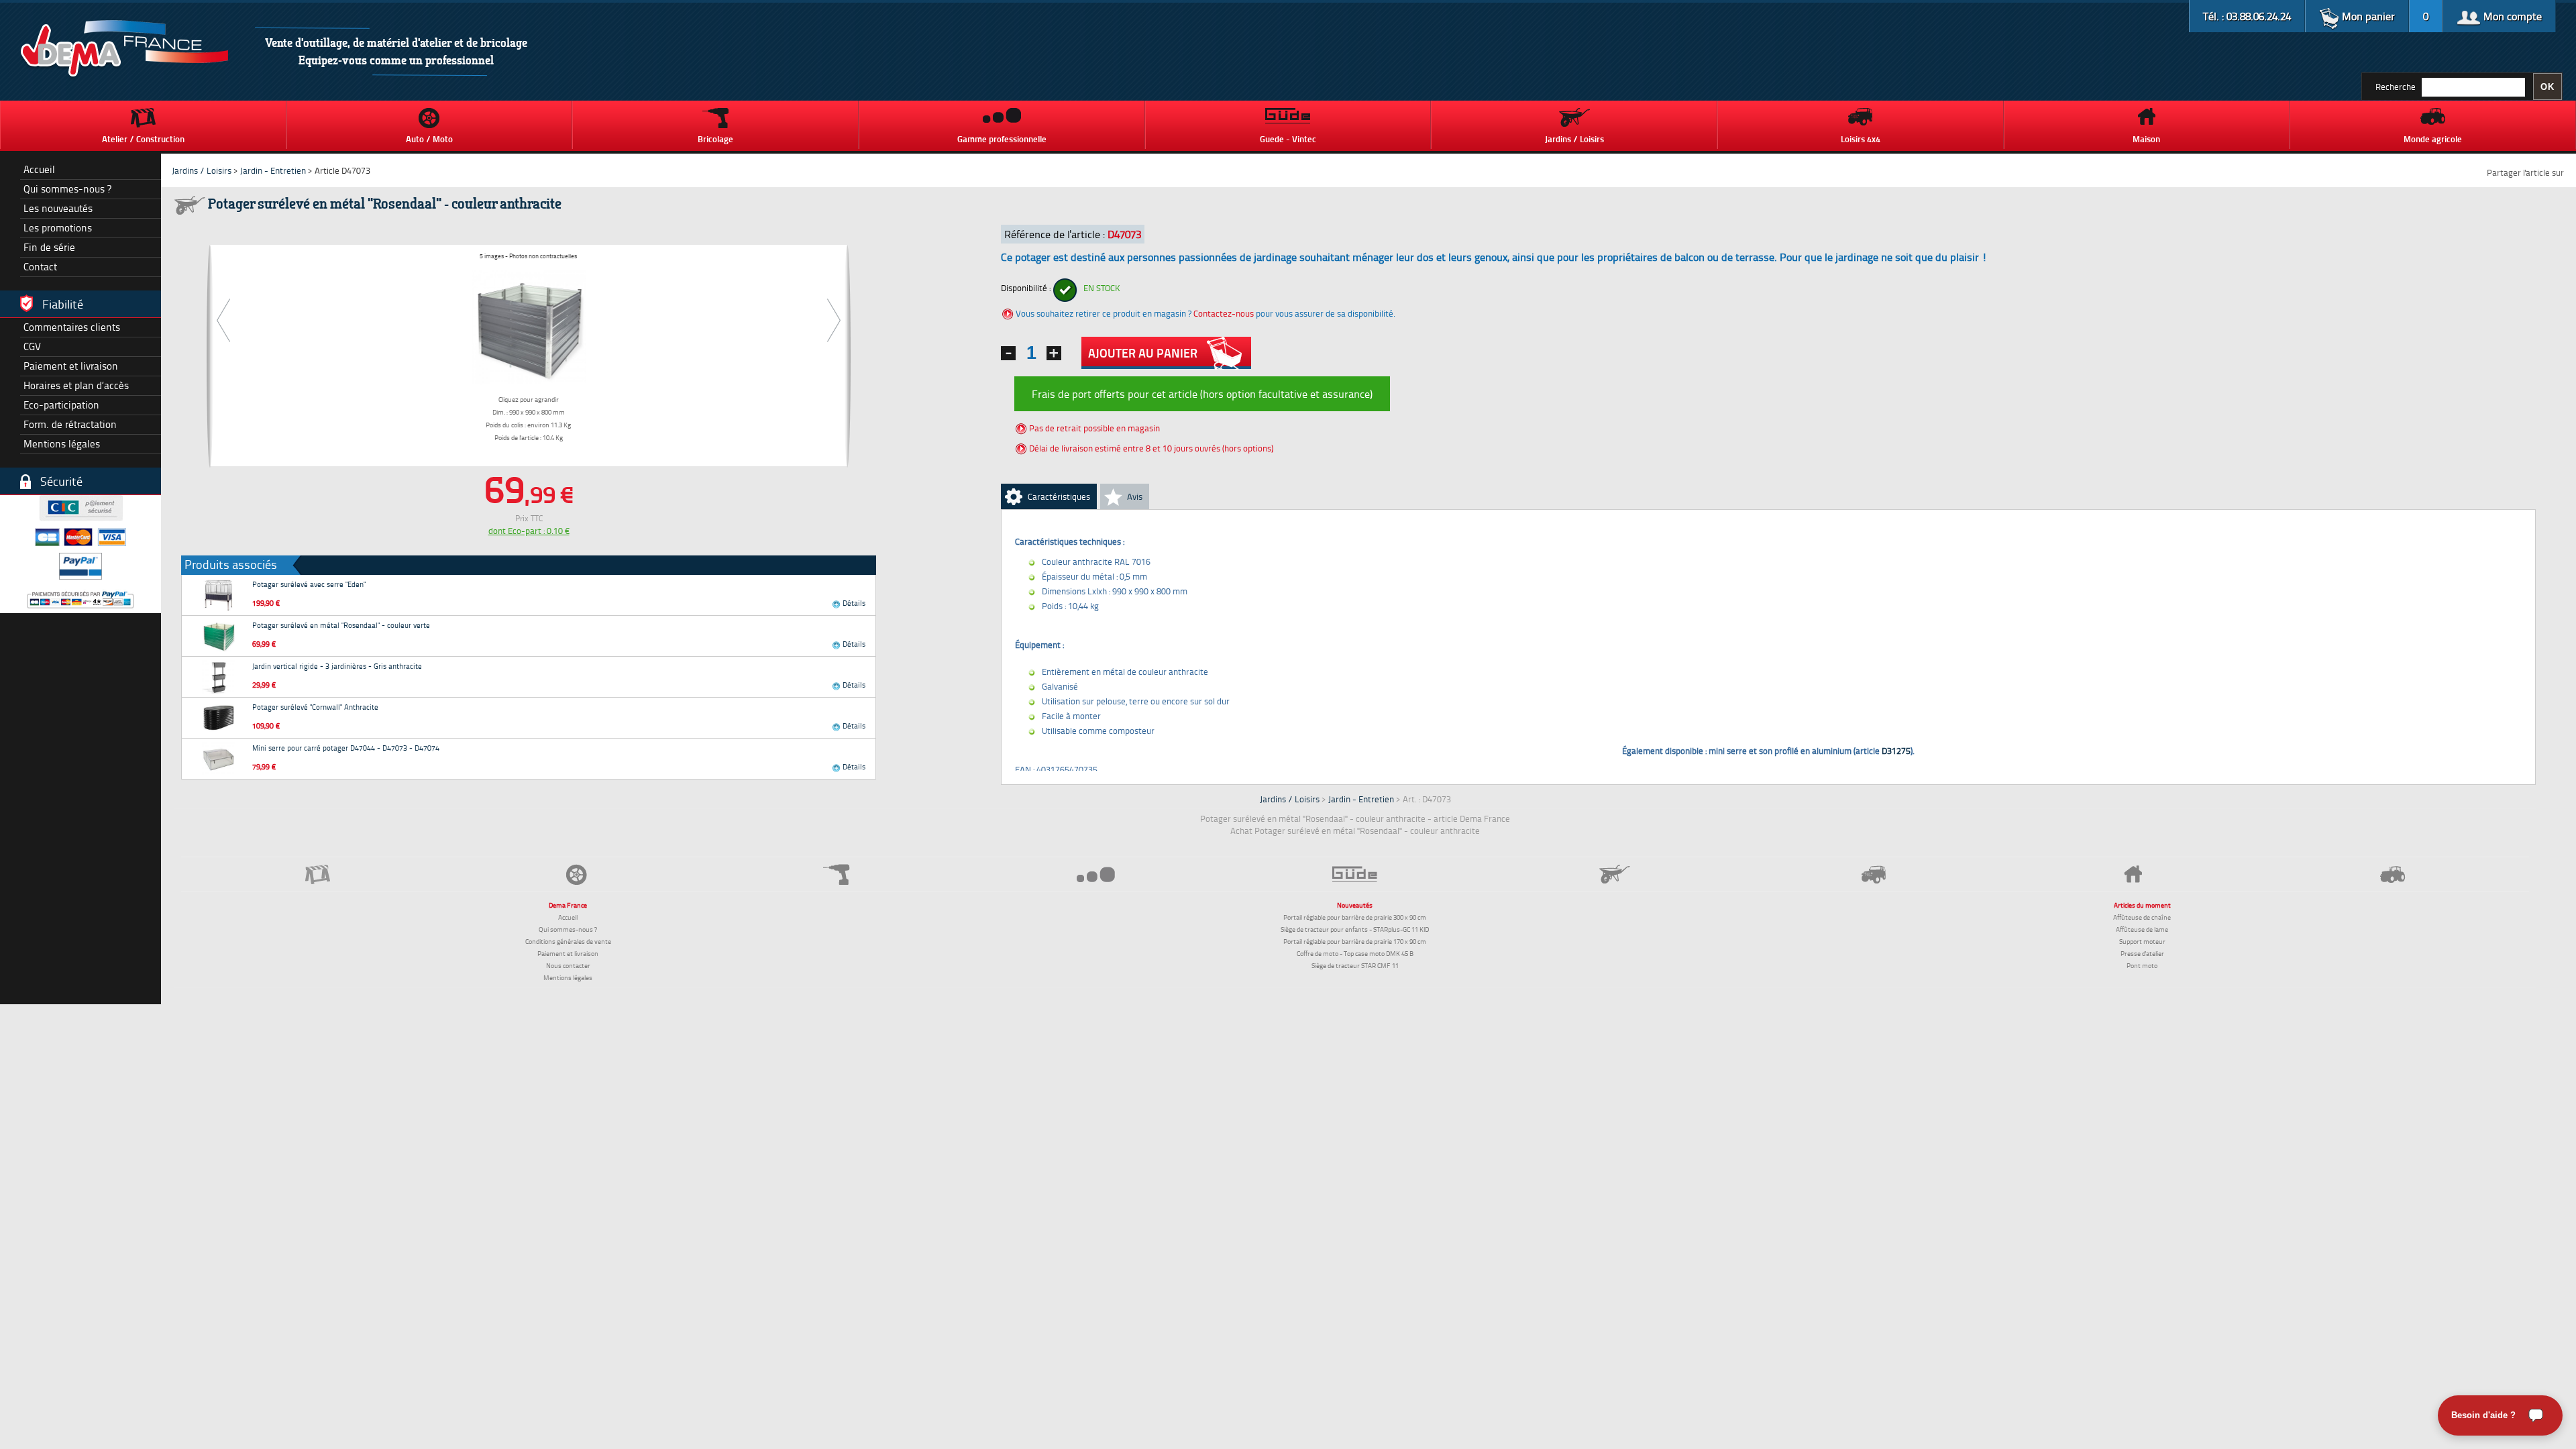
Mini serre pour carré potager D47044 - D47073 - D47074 (346, 748)
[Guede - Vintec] (1355, 874)
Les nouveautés (58, 208)
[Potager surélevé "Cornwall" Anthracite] (219, 718)
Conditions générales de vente (568, 941)
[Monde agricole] (2393, 874)
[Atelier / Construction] (318, 874)
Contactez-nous (1224, 313)
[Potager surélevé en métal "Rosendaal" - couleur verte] (219, 636)
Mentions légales (62, 444)
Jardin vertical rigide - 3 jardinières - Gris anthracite (337, 666)
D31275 (1896, 751)
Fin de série (49, 247)
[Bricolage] (836, 874)
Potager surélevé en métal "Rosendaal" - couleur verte (341, 625)
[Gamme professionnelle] (1096, 874)
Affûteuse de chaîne (2142, 917)
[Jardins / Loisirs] (1614, 874)
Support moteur (2142, 941)
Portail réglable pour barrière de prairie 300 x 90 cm (1355, 917)
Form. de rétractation (70, 424)
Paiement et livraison (71, 366)
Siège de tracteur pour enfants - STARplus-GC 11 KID (1355, 929)
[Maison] (2134, 874)
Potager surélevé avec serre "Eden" (309, 584)
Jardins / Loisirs (202, 170)
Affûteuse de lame (2142, 929)
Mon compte (2511, 16)
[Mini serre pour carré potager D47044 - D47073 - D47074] (219, 759)
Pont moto (2142, 965)
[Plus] (1054, 353)
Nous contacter (568, 965)
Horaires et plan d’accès (76, 385)
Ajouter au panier (1143, 353)
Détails (853, 603)
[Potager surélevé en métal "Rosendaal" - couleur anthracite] (529, 325)
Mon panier (2367, 16)
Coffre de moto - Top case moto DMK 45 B (1355, 953)
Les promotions (58, 228)
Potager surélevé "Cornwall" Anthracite (315, 707)
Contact (40, 267)
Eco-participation (61, 405)
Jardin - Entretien (274, 170)
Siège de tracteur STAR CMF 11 (1355, 965)
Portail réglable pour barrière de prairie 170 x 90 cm (1355, 941)
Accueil (39, 169)
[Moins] (1008, 353)
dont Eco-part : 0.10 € (529, 531)
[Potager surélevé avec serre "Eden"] (219, 595)
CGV (32, 346)
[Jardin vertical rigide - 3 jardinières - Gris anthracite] (219, 677)
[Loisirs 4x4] (1874, 874)
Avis (1135, 496)
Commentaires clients (72, 327)
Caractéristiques (1059, 496)
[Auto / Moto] (577, 874)
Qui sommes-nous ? (67, 189)
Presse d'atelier (2142, 953)
